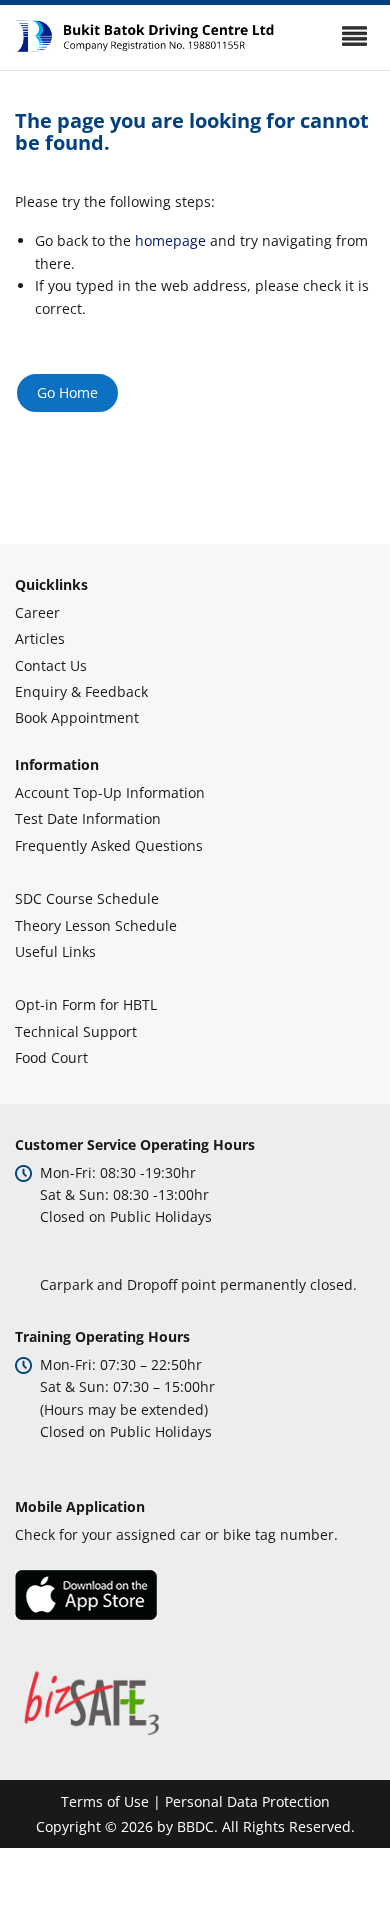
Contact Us (51, 665)
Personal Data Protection (247, 1801)
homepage (170, 240)
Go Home (67, 392)
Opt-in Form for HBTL (86, 1004)
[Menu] (354, 36)
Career (37, 612)
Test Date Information (88, 818)
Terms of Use (105, 1801)
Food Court (51, 1057)
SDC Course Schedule (87, 898)
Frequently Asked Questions (109, 845)
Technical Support (76, 1031)
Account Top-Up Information (110, 792)
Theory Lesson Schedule (96, 925)
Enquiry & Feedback (81, 691)
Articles (40, 638)
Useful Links (55, 951)
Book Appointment (77, 717)
